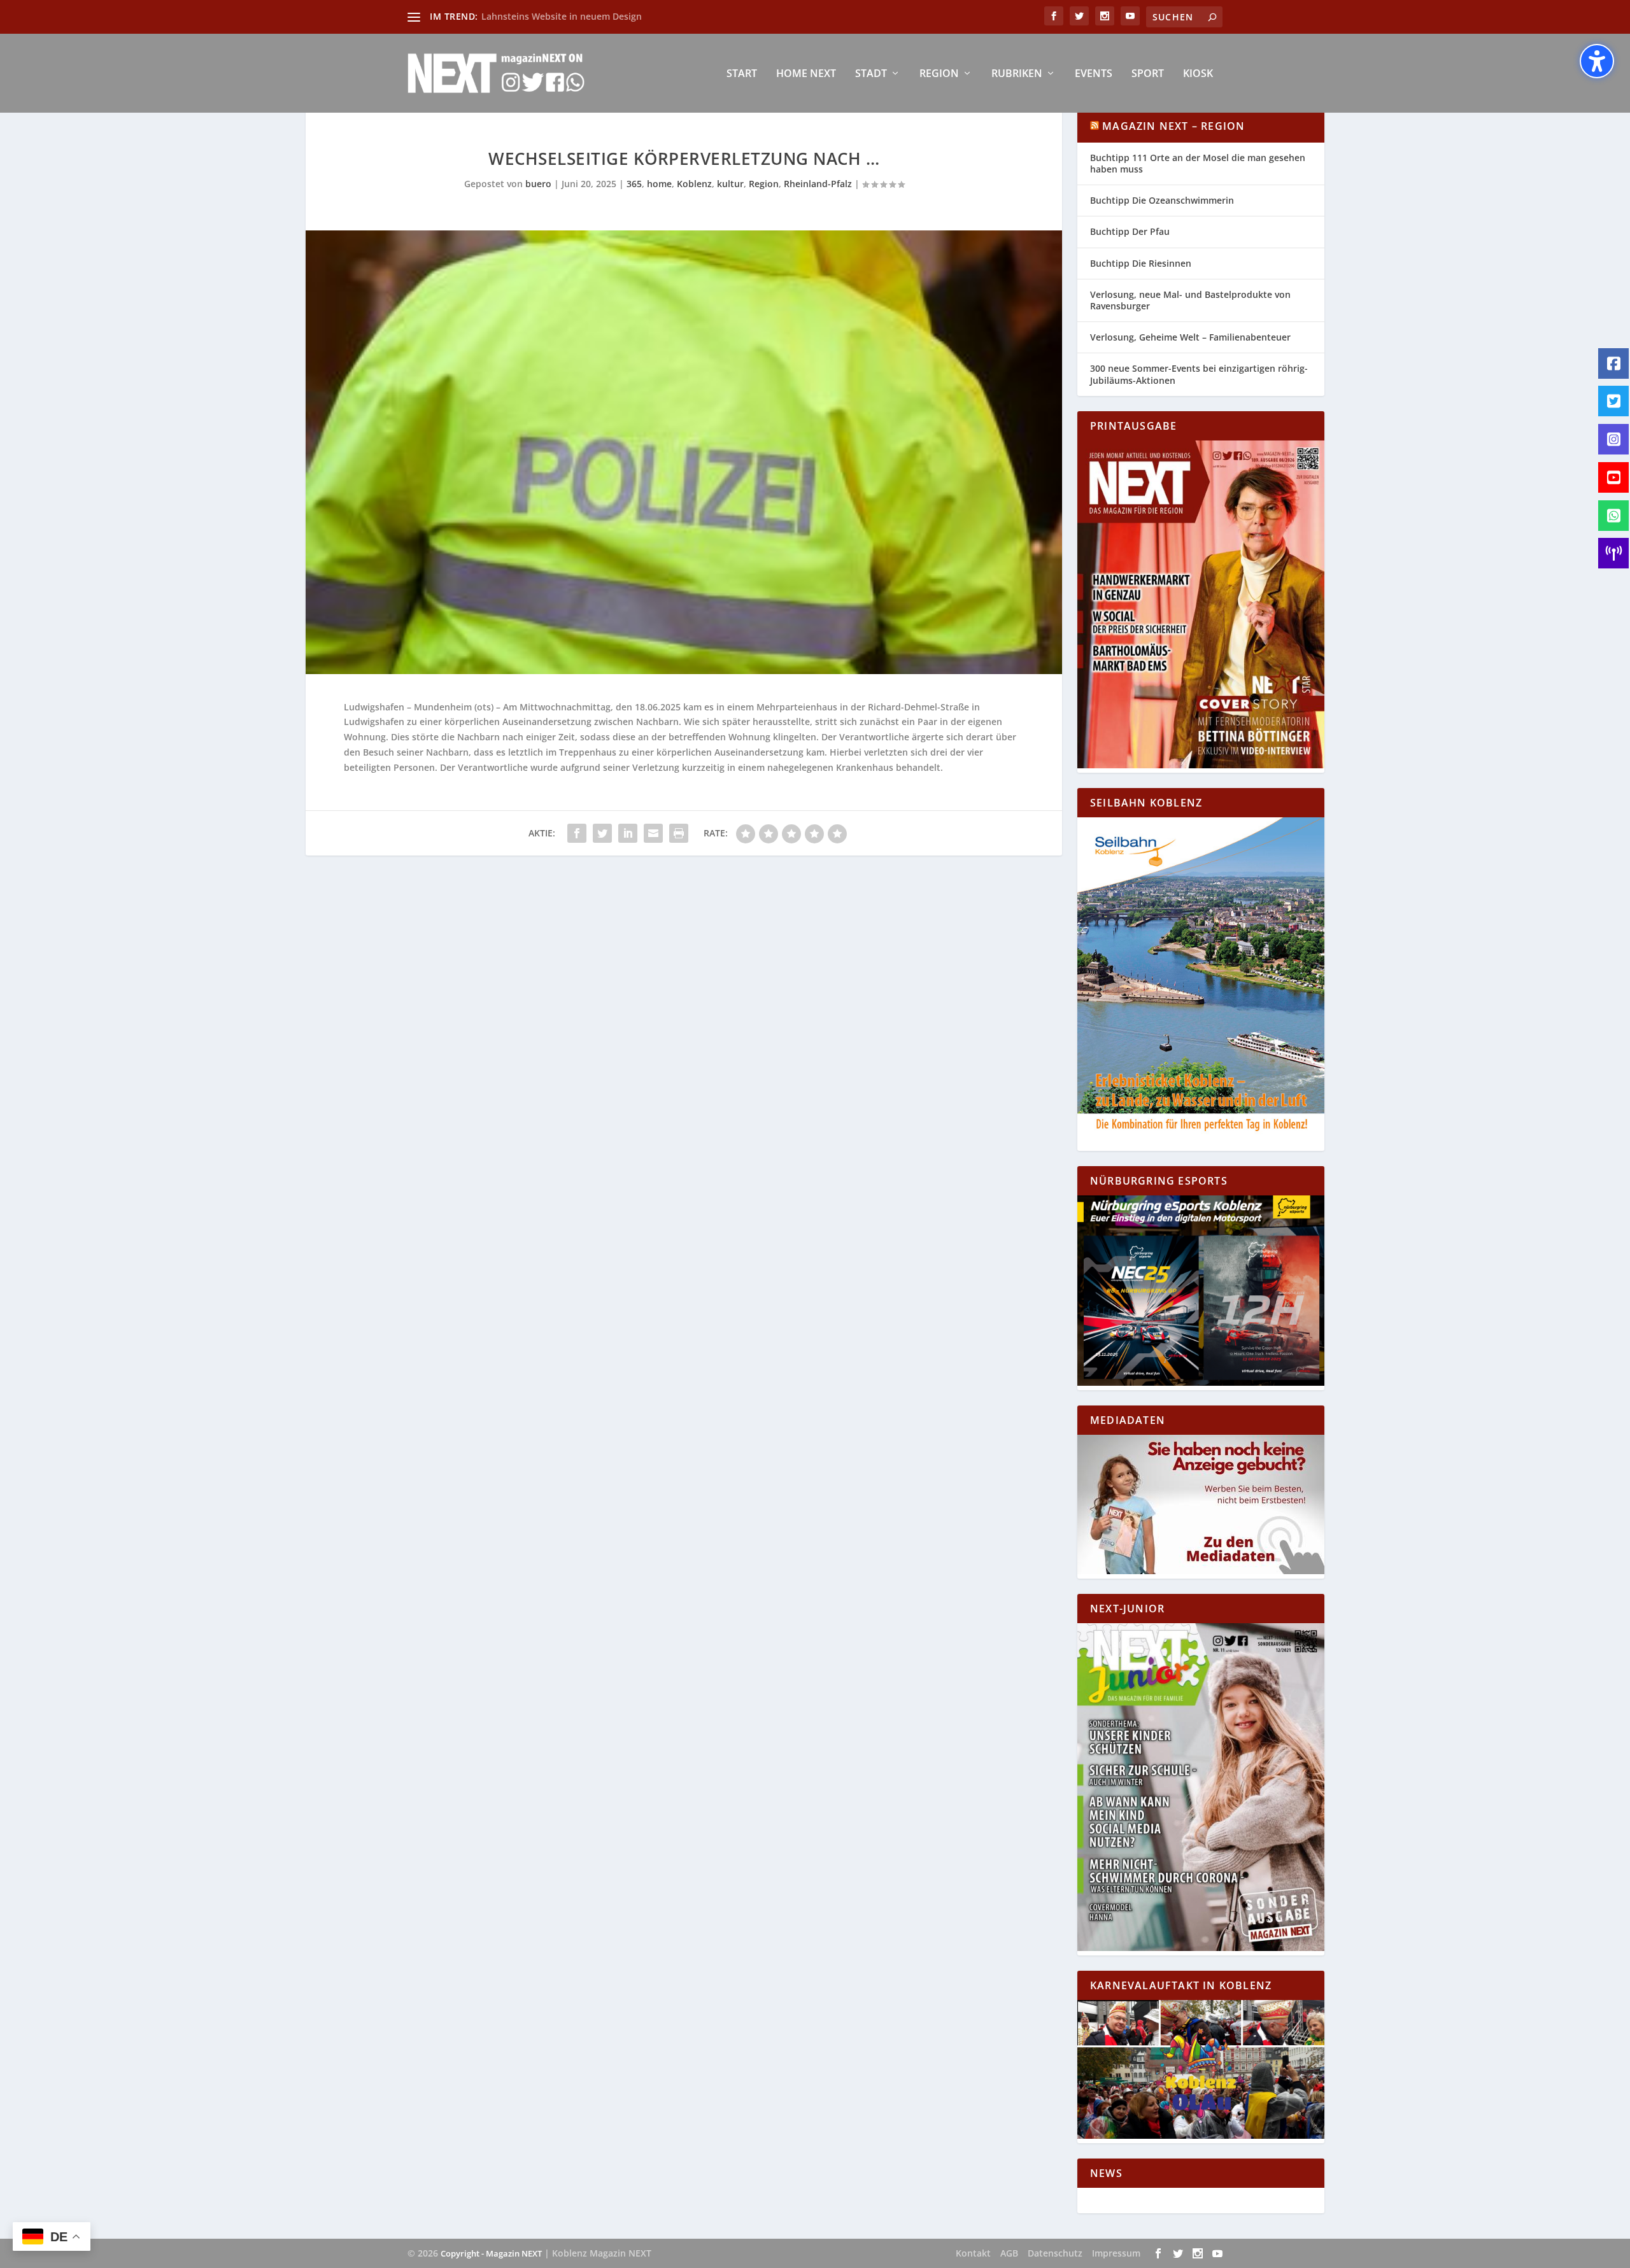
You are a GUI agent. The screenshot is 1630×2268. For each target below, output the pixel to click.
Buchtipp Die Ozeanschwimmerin (1162, 200)
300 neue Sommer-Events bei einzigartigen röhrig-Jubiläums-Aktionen (1199, 374)
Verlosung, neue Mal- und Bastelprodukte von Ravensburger (1190, 300)
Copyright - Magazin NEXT (491, 2253)
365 (634, 184)
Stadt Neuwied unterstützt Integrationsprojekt (584, 16)
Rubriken (1017, 74)
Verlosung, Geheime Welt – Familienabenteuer (1190, 337)
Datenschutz (1055, 2253)
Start (742, 74)
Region (939, 74)
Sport (1148, 74)
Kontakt (973, 2253)
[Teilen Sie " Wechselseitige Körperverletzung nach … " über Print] (679, 833)
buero (538, 184)
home (659, 184)
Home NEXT (806, 74)
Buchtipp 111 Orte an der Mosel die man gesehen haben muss (1198, 163)
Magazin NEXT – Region (1173, 126)
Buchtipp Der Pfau (1130, 231)
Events (1094, 74)
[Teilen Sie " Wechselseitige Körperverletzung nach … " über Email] (653, 833)
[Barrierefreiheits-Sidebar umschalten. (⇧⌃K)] (1597, 61)
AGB (1009, 2253)
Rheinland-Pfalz (818, 184)
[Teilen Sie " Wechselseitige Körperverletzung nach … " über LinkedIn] (628, 833)
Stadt (871, 74)
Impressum (1116, 2253)
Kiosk (1198, 74)
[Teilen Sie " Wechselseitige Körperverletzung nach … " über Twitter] (602, 833)
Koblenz (694, 184)
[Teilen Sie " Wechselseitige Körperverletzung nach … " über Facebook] (577, 833)
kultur (730, 184)
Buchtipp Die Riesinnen (1141, 263)
